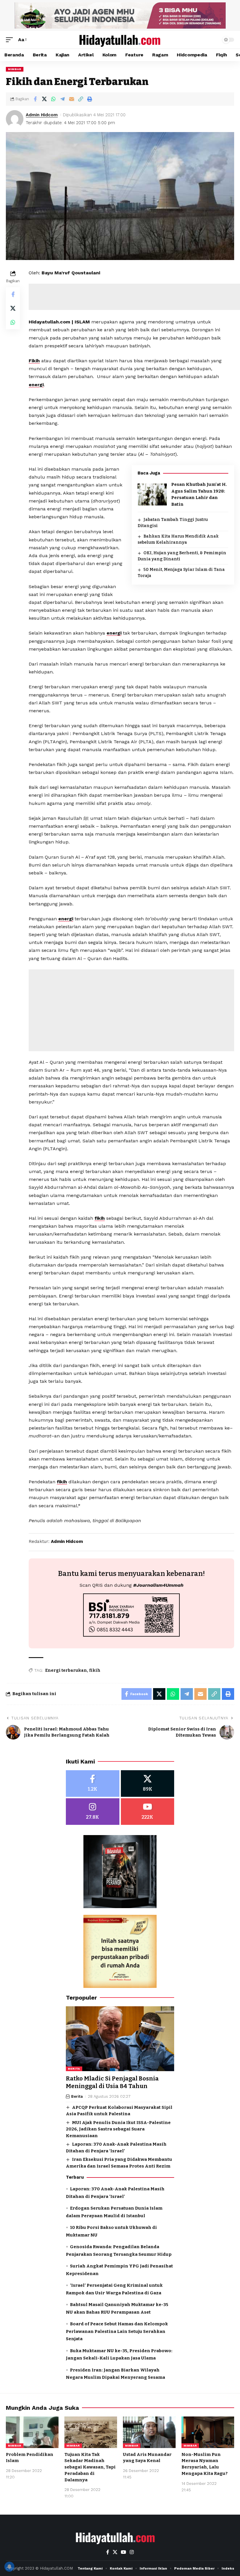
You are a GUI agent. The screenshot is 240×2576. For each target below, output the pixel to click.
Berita (74, 2069)
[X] (148, 1784)
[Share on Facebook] (35, 99)
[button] (11, 40)
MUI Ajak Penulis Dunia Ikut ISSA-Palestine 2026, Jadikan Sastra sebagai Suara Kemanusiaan (118, 2129)
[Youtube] (148, 1812)
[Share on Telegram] (62, 99)
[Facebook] (93, 1784)
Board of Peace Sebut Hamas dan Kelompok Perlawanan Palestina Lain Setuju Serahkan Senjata (117, 2331)
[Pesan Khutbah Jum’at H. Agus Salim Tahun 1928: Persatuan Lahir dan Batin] (152, 494)
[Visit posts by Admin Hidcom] (15, 119)
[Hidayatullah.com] (120, 40)
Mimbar (15, 69)
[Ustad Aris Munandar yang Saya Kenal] (149, 2432)
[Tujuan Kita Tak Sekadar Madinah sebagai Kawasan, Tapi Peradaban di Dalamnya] (91, 2432)
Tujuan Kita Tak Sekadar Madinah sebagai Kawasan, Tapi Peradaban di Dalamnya (90, 2467)
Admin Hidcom (42, 115)
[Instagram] (93, 1812)
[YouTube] (124, 2552)
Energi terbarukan (66, 1670)
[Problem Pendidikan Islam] (32, 2432)
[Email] (71, 99)
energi (36, 385)
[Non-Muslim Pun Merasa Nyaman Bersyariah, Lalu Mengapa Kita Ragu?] (208, 2432)
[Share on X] (44, 99)
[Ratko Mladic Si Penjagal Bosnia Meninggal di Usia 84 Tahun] (120, 2039)
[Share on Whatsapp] (53, 99)
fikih (100, 1218)
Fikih (34, 361)
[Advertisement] (131, 1010)
